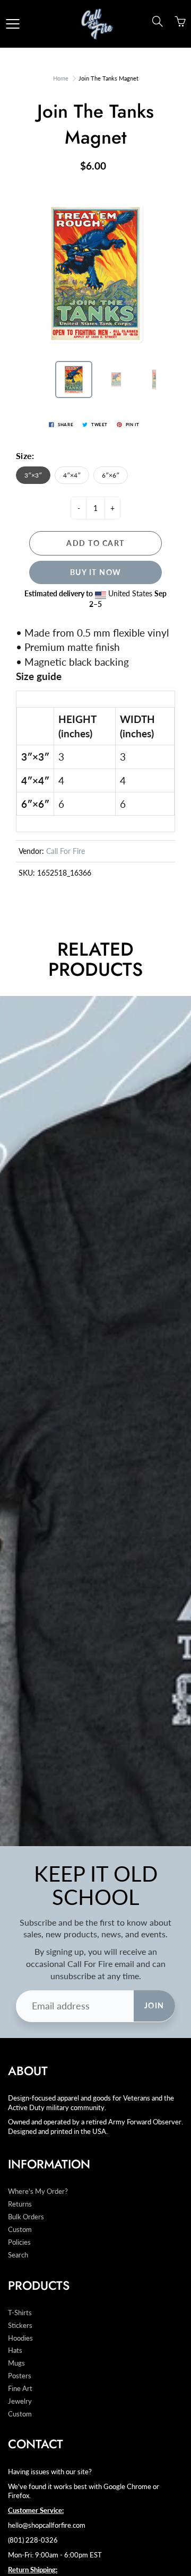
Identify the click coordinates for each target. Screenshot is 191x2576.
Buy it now (96, 572)
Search (18, 2255)
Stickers (20, 2326)
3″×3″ (33, 475)
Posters (20, 2376)
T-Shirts (20, 2313)
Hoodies (20, 2338)
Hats (15, 2350)
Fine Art (20, 2389)
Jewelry (20, 2401)
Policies (19, 2242)
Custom (20, 2230)
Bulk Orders (26, 2217)
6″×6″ (111, 475)
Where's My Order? (38, 2191)
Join (154, 2005)
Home (61, 78)
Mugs (16, 2363)
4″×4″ (72, 475)
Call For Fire (66, 851)
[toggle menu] (12, 24)
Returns (20, 2204)
